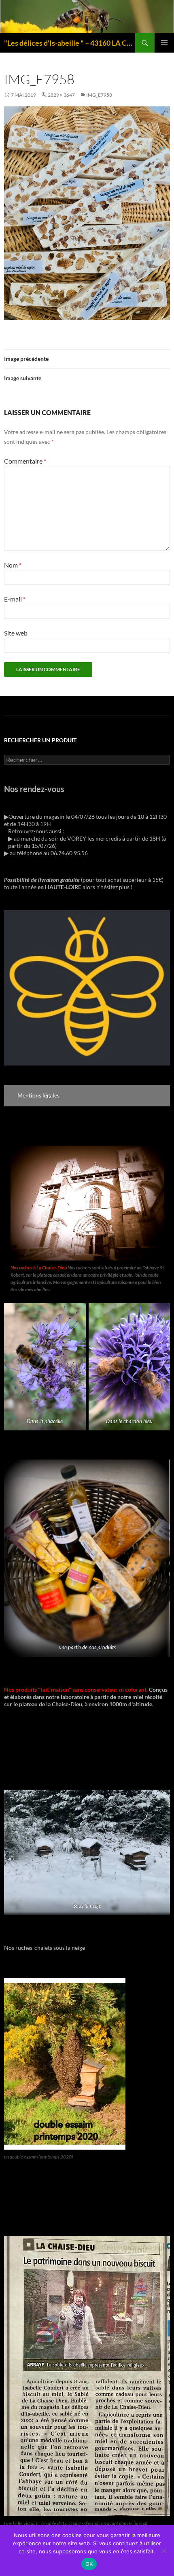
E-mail (15, 599)
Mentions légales (38, 1095)
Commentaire (25, 461)
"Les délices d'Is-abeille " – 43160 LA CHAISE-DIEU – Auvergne (70, 43)
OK (89, 2564)
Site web (16, 633)
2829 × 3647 (61, 95)
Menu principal (164, 43)
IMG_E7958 (99, 95)
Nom (13, 565)
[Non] (164, 2551)
